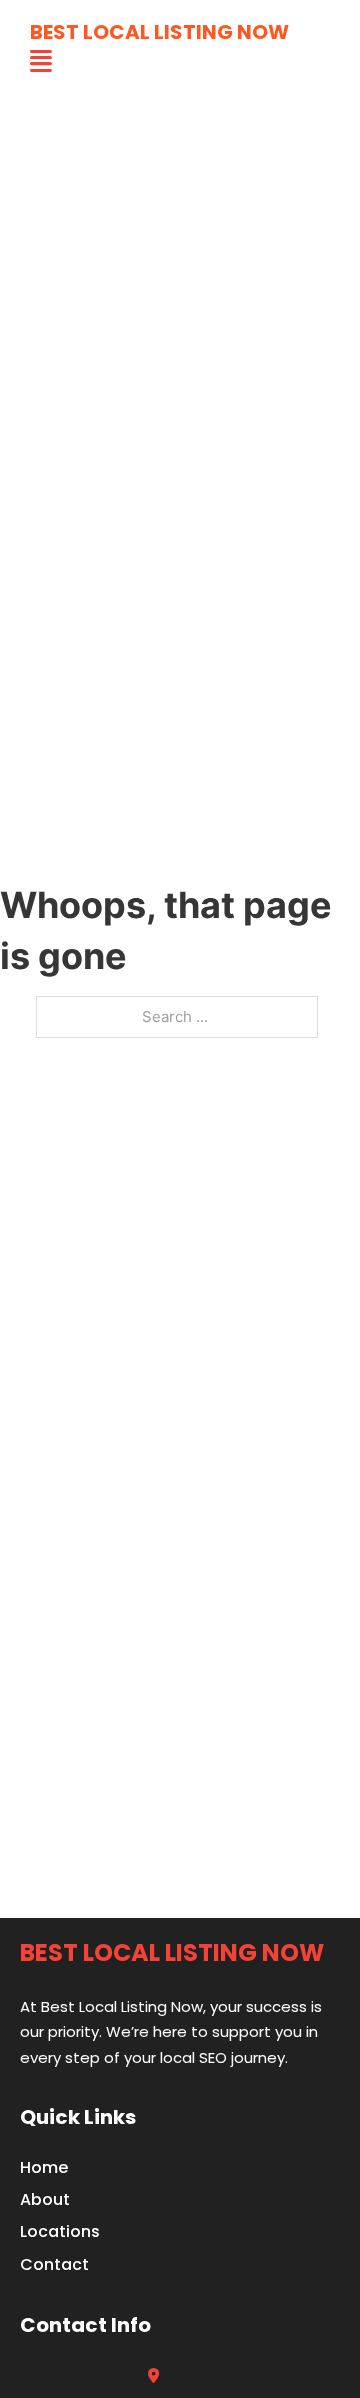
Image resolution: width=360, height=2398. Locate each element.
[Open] (41, 61)
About (45, 2199)
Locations (60, 2231)
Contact (54, 2264)
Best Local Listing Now (159, 32)
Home (44, 2167)
